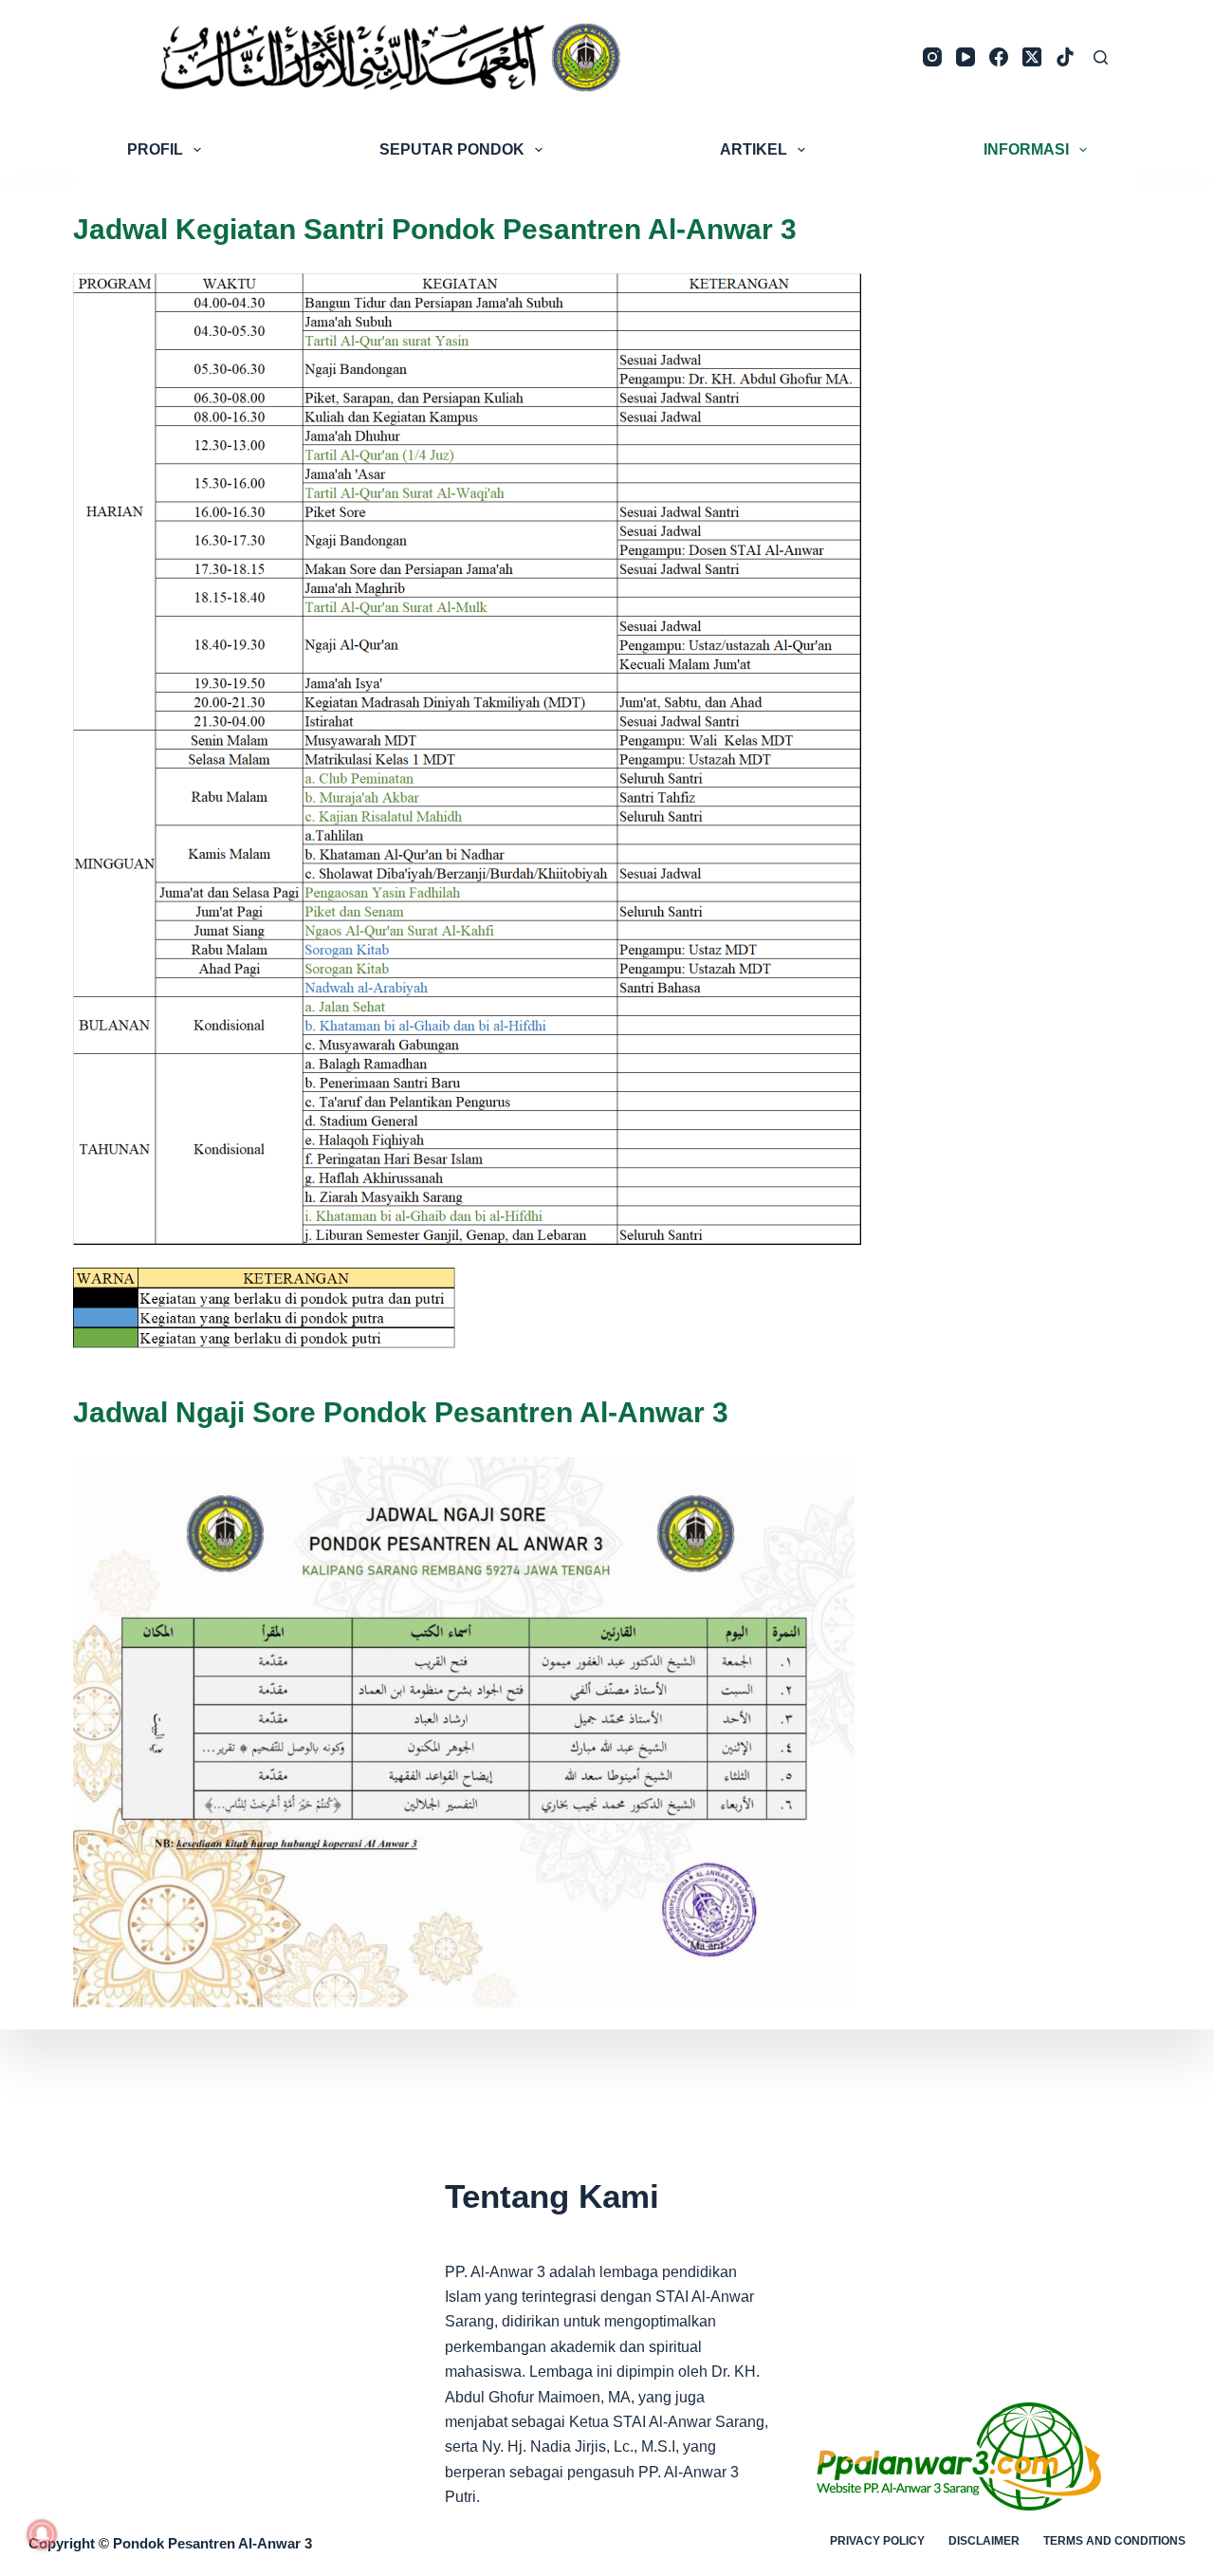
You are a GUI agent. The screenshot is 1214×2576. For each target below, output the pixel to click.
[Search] (1101, 57)
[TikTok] (1065, 57)
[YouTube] (966, 57)
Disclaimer (984, 2541)
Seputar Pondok (452, 149)
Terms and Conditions (1114, 2541)
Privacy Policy (877, 2541)
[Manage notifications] (42, 2534)
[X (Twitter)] (1032, 57)
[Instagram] (932, 57)
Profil (155, 149)
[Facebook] (999, 57)
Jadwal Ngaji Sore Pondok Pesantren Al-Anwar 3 (401, 1412)
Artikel (754, 149)
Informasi (1026, 149)
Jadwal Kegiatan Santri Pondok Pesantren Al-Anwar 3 (435, 229)
